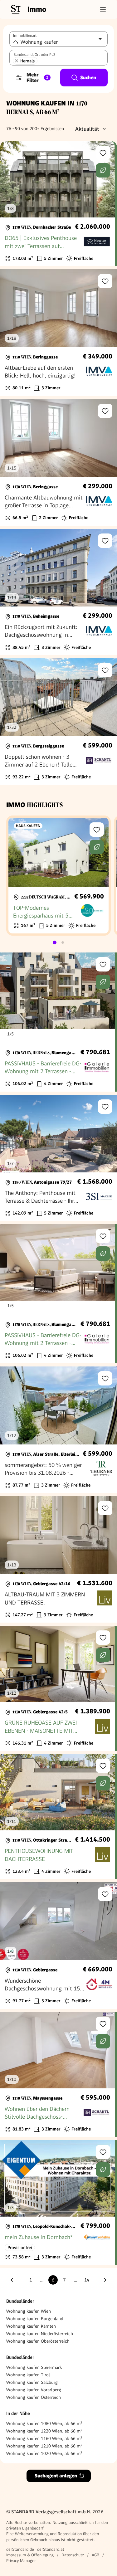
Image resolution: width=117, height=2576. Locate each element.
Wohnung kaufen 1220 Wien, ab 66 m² (44, 2431)
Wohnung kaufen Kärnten (31, 2326)
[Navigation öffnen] (103, 9)
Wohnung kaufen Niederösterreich (40, 2334)
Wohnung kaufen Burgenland (35, 2319)
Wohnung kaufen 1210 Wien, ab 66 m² (44, 2446)
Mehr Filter (37, 78)
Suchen (88, 78)
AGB (95, 2555)
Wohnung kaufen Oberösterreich (38, 2341)
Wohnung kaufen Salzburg (32, 2382)
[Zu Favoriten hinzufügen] (103, 153)
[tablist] (59, 942)
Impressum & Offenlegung (30, 2555)
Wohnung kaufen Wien (29, 2311)
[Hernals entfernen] (17, 61)
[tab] (55, 942)
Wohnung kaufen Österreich (34, 2397)
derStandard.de (20, 2549)
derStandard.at (51, 2549)
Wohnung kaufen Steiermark (34, 2367)
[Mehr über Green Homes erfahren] (103, 170)
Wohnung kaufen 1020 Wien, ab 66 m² (44, 2453)
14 (87, 2280)
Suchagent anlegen (56, 2476)
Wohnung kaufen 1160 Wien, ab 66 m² (44, 2438)
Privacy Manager (21, 2561)
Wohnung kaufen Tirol (28, 2375)
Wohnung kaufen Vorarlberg (34, 2390)
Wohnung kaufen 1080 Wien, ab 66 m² (44, 2423)
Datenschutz (73, 2555)
